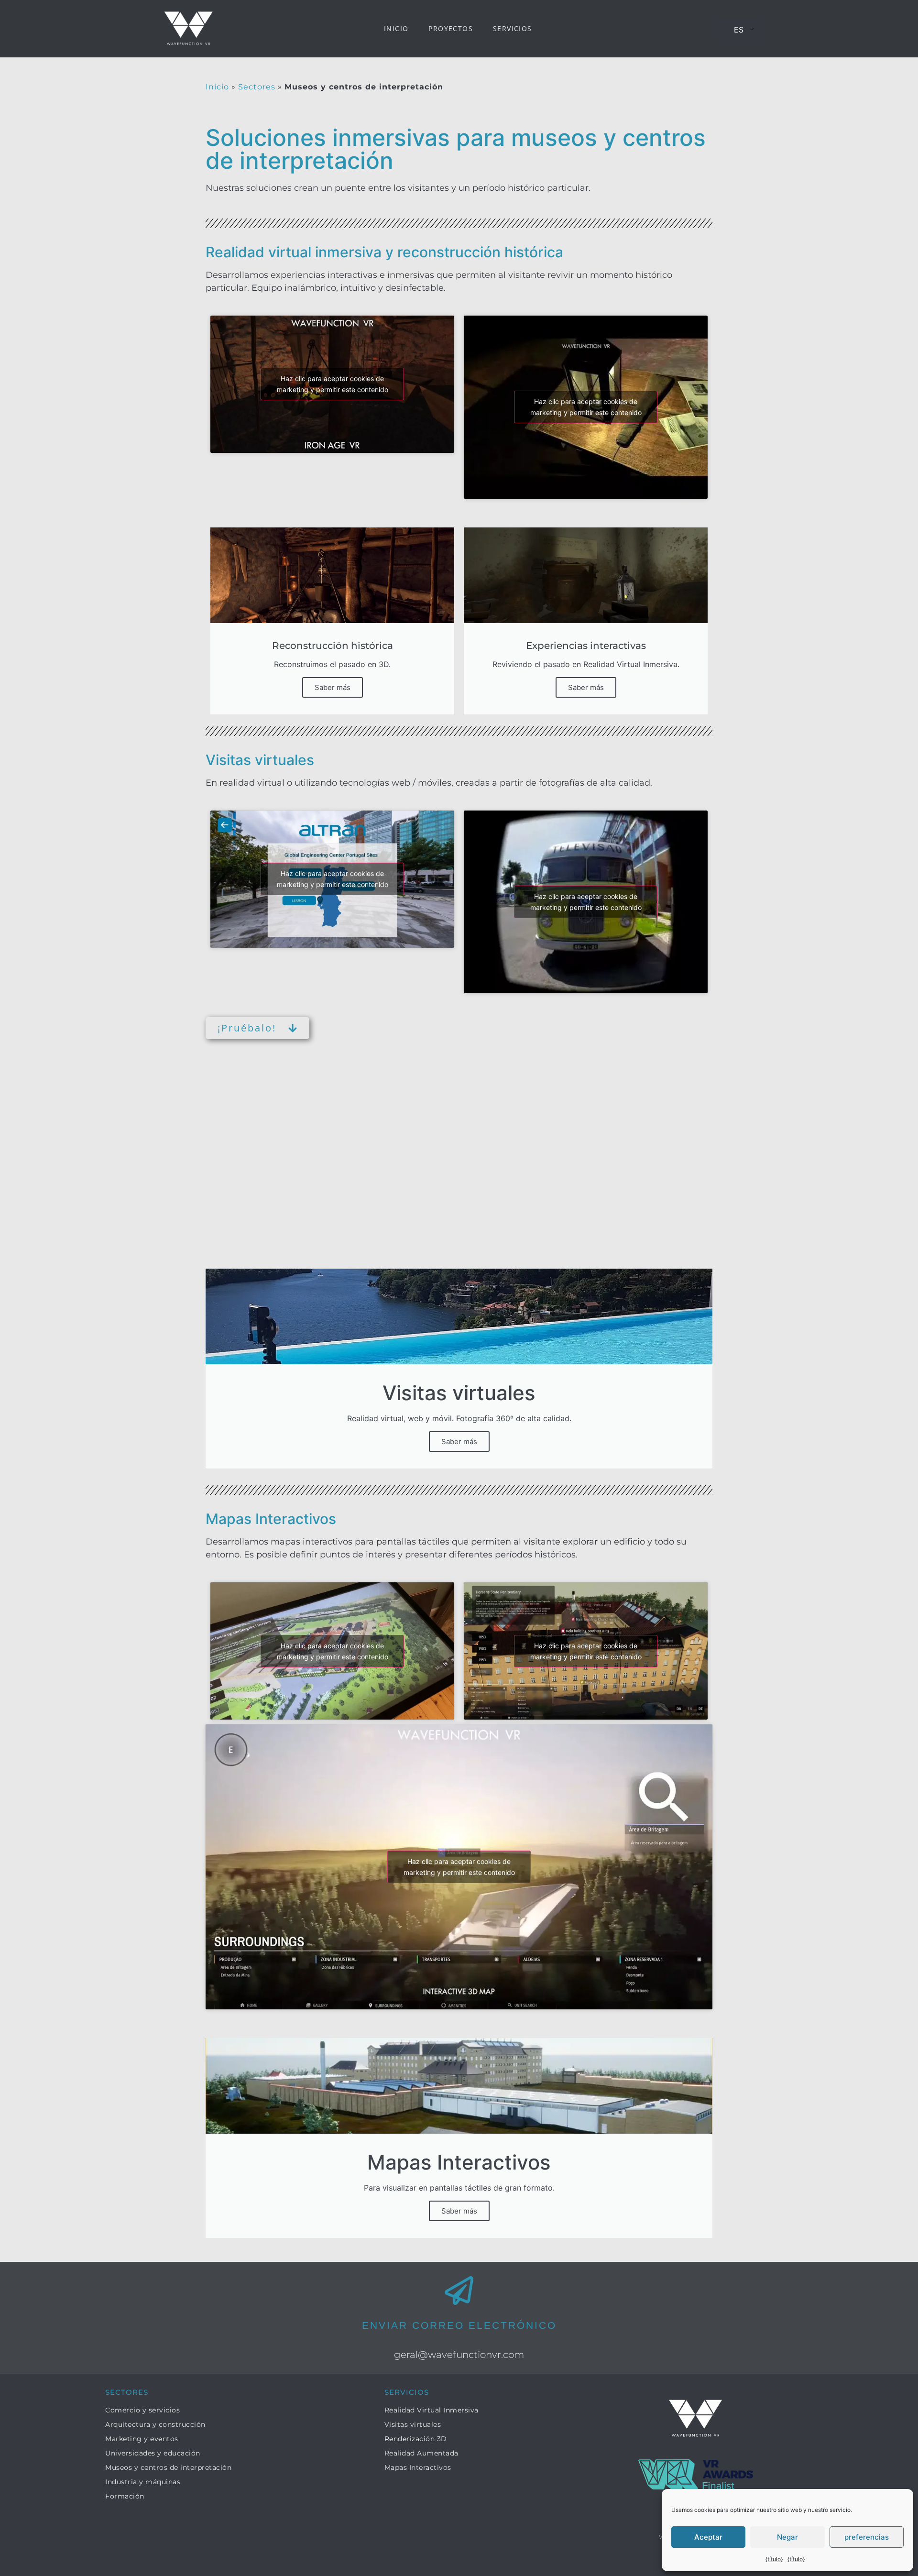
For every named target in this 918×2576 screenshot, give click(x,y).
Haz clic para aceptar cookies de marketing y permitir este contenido (333, 384)
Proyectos (451, 28)
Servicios (513, 28)
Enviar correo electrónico (459, 2325)
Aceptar (708, 2537)
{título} (774, 2559)
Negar (787, 2537)
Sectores (257, 87)
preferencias (867, 2537)
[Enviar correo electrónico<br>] (459, 2291)
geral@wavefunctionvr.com (459, 2355)
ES (739, 30)
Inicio (396, 28)
